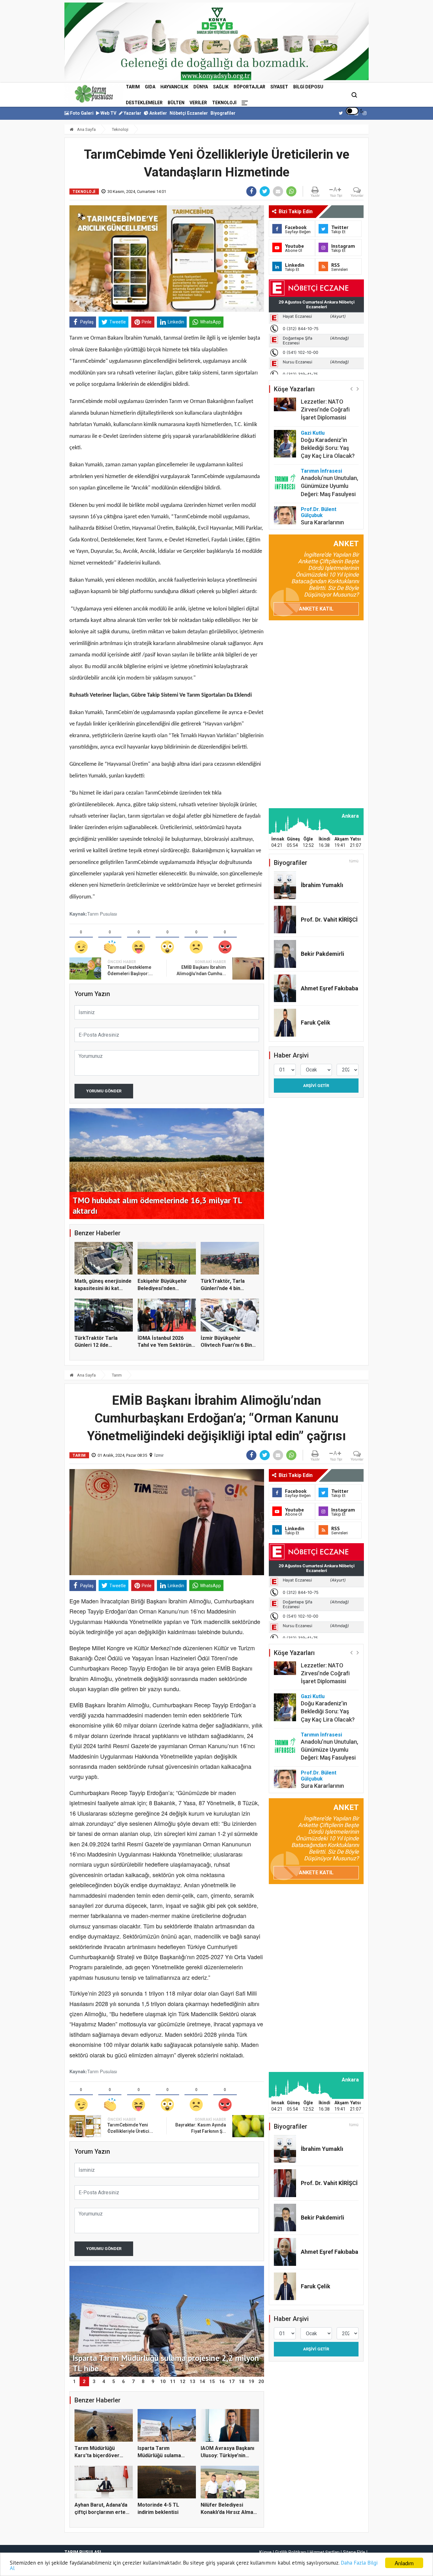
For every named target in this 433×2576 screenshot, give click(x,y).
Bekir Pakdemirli (323, 954)
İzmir (159, 1455)
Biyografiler (223, 113)
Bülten (176, 103)
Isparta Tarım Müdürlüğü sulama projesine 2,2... (159, 2455)
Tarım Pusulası (102, 914)
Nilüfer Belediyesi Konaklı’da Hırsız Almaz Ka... (228, 2512)
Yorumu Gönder (104, 1091)
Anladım (404, 2563)
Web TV (108, 113)
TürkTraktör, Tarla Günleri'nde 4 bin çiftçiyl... (223, 1288)
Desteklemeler (144, 103)
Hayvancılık (174, 87)
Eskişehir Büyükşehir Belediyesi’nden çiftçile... (162, 1288)
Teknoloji (224, 103)
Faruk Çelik (316, 1023)
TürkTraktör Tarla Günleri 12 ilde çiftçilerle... (96, 1345)
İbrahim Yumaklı (322, 885)
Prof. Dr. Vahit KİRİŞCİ (329, 920)
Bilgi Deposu (308, 87)
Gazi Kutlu (313, 422)
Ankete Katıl (316, 609)
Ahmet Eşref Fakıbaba (330, 988)
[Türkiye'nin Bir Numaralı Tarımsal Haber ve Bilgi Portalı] (94, 94)
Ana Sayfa (86, 129)
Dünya (201, 87)
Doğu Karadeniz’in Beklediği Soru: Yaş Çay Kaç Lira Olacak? (328, 437)
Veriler (198, 103)
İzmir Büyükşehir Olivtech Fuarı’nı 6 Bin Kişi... (226, 1345)
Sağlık (221, 87)
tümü (354, 861)
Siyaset (279, 87)
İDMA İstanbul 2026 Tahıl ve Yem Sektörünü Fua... (166, 1345)
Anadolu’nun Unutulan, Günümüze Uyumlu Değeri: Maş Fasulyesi (330, 475)
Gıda (150, 87)
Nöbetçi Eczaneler (189, 113)
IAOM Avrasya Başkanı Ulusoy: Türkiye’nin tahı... (227, 2455)
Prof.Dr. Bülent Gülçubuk (319, 501)
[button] (351, 389)
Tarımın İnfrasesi (321, 460)
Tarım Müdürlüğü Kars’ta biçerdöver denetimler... (97, 2455)
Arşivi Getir (316, 1086)
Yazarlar (132, 113)
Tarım (133, 87)
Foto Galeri (81, 113)
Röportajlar (249, 87)
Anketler (158, 113)
